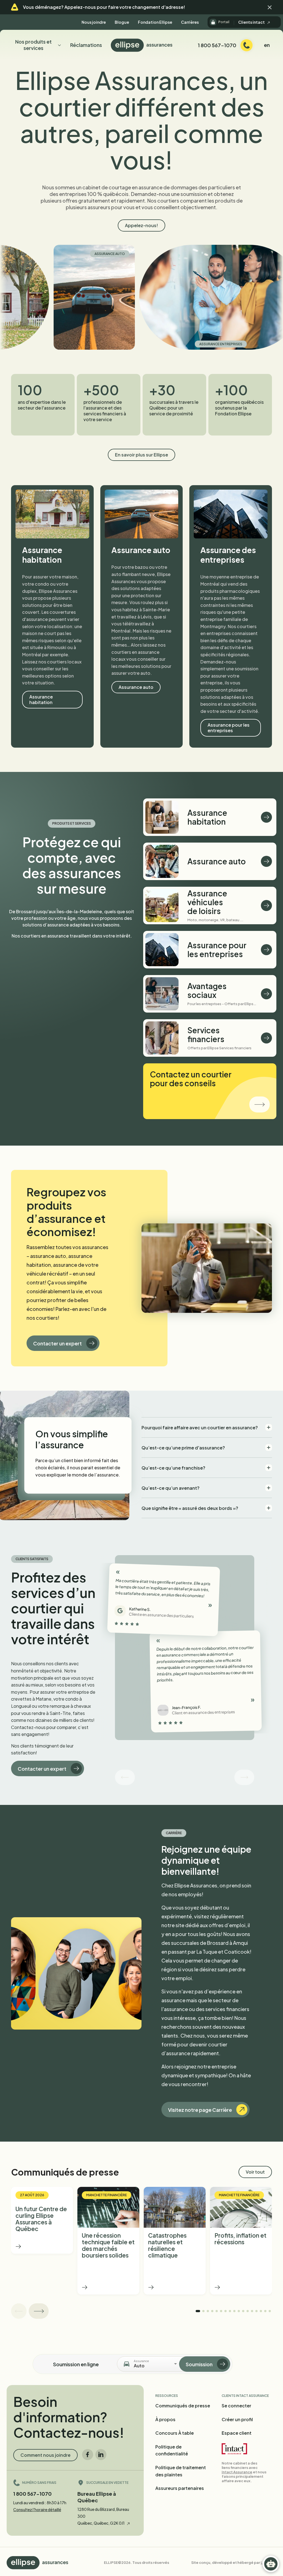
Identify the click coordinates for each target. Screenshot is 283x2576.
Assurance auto (51, 254)
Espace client (237, 2433)
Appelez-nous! (141, 225)
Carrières (190, 22)
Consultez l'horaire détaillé (37, 2509)
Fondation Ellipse (155, 22)
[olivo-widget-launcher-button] (271, 2564)
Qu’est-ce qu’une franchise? (173, 1468)
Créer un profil (237, 2419)
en (267, 45)
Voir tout (255, 2172)
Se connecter (236, 2406)
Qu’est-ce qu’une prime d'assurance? (183, 1448)
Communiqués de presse (183, 2406)
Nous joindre (94, 22)
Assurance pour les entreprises (229, 728)
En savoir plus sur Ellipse (141, 455)
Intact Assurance (237, 2472)
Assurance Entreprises (163, 344)
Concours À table (175, 2433)
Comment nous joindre (45, 2455)
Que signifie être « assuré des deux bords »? (190, 1508)
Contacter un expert (57, 1343)
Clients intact (252, 22)
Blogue (122, 22)
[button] (270, 7)
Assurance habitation (41, 699)
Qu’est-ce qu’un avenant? (171, 1488)
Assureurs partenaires (180, 2488)
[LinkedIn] (101, 2455)
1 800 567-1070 (32, 2494)
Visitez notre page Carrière (200, 2110)
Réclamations (86, 45)
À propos (165, 2419)
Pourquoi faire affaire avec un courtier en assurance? (200, 1428)
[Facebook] (88, 2455)
